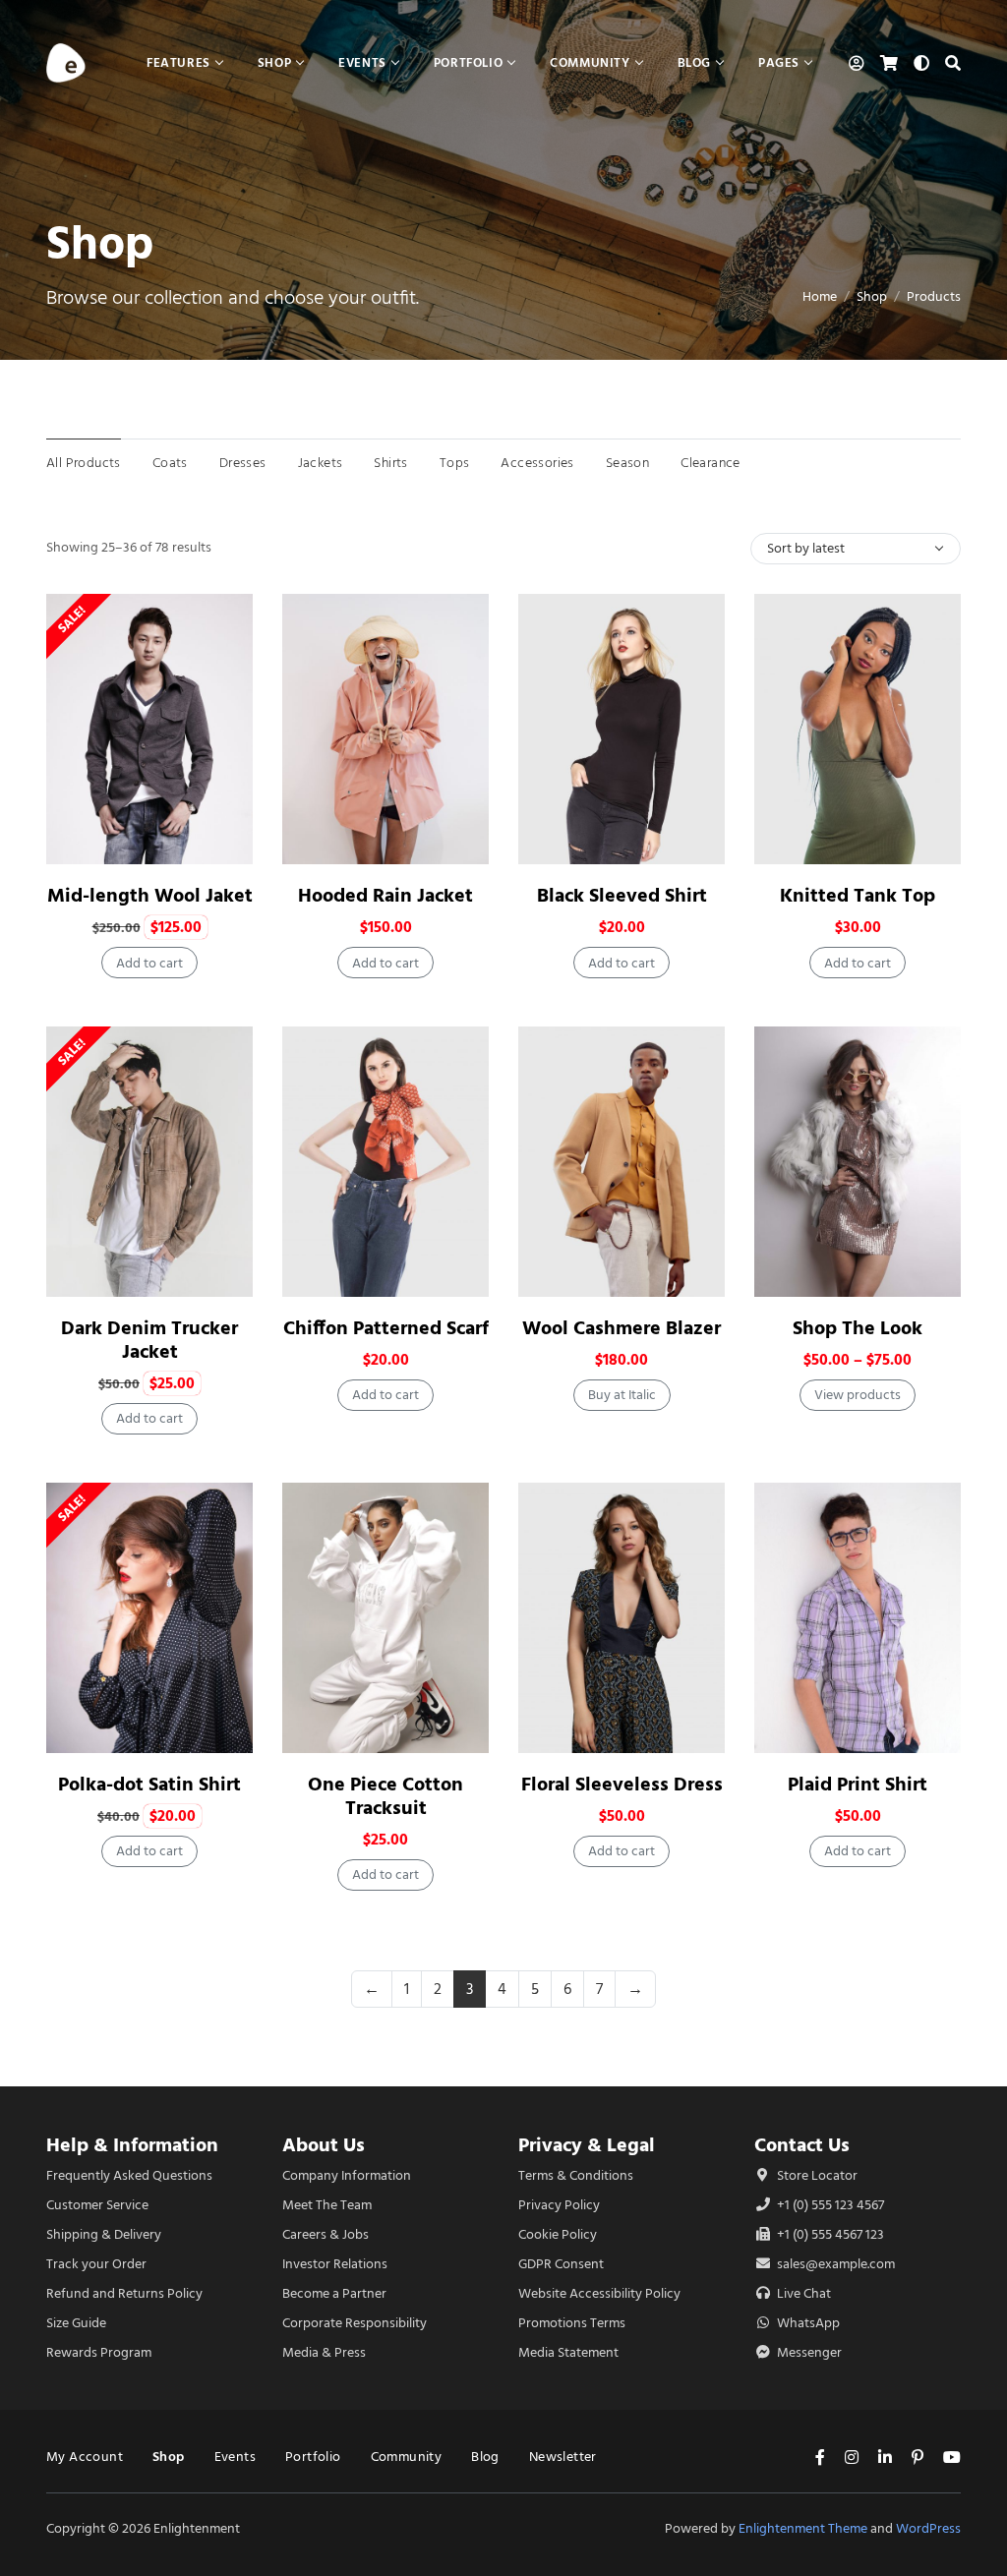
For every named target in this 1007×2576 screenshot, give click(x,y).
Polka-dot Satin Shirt (149, 1784)
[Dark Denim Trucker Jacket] (149, 1162)
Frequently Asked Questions (129, 2175)
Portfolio (313, 2457)
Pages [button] (779, 62)
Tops (455, 463)
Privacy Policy (559, 2205)
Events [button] (362, 62)
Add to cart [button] (149, 963)
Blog (485, 2457)
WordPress (928, 2528)
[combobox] (856, 549)
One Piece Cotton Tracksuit (385, 1796)
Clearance (711, 463)
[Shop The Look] (858, 1162)
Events (235, 2457)
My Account (85, 2457)
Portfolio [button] (468, 62)
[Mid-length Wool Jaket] (149, 729)
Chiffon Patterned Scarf (386, 1328)
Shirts (390, 463)
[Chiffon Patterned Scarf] (385, 1162)
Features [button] (178, 62)
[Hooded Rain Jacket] (385, 729)
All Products (84, 463)
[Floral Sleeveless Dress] (622, 1618)
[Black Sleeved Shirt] (622, 729)
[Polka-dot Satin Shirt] (149, 1618)
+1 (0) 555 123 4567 (829, 2205)
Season (627, 463)
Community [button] (590, 62)
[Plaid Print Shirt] (858, 1618)
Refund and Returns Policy (124, 2293)
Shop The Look (858, 1328)
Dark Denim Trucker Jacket (149, 1340)
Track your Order (96, 2264)
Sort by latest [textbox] (806, 548)
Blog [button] (694, 62)
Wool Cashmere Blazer (622, 1328)
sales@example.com (836, 2264)
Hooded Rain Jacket (385, 895)
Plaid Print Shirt (858, 1784)
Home (820, 296)
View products (858, 1395)
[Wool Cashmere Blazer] (622, 1162)
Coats (170, 463)
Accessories (537, 463)
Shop (872, 296)
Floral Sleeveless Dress (622, 1784)
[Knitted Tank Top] (858, 729)
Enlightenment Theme (803, 2528)
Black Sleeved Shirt (622, 895)
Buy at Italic (622, 1395)
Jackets (321, 463)
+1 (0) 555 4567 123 (829, 2234)
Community (407, 2457)
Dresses (243, 463)
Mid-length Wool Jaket (150, 895)
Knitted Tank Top (858, 895)
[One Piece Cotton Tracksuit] (385, 1618)
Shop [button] (274, 62)
